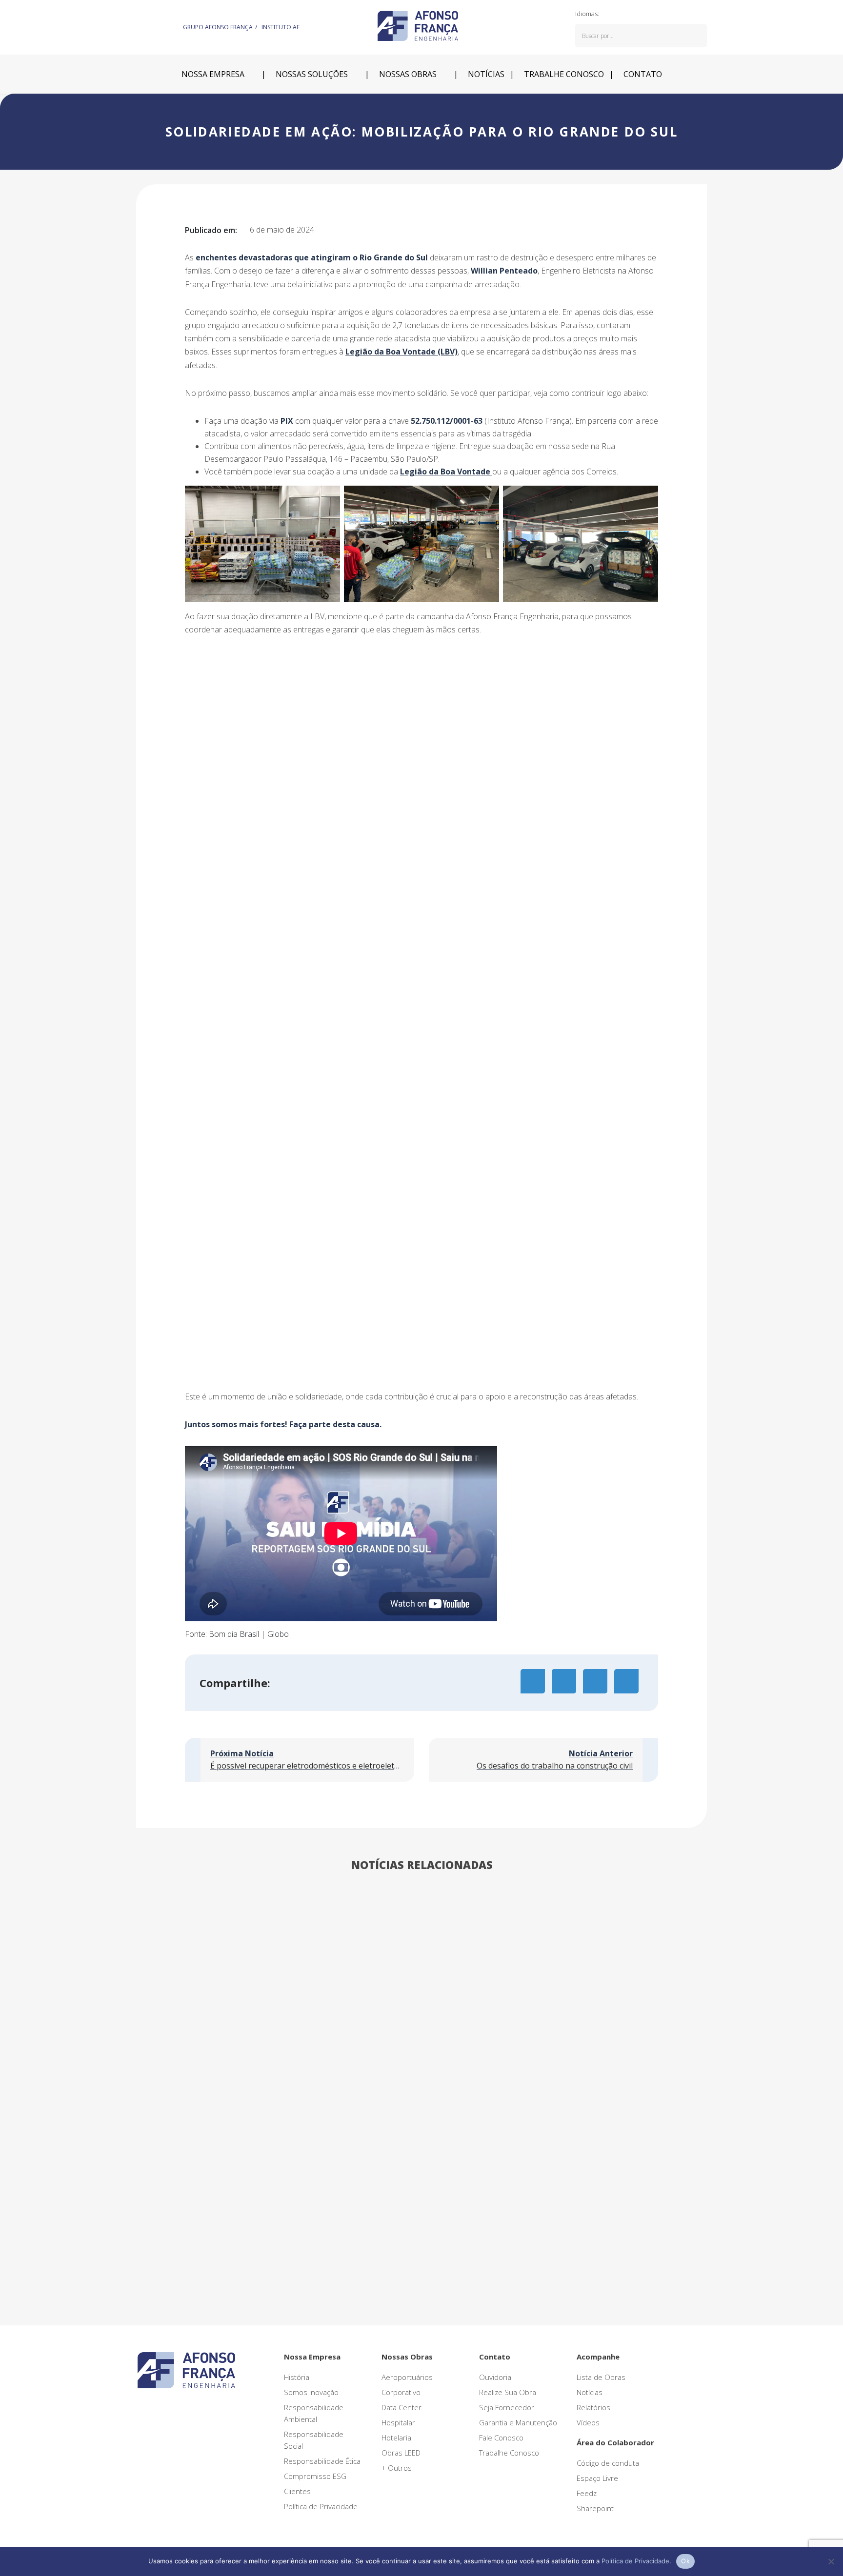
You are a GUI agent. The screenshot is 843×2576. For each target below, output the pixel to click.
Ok (685, 2561)
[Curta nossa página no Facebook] (164, 26)
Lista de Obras (601, 2377)
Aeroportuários (407, 2377)
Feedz (587, 2493)
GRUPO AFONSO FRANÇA (218, 27)
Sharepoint (595, 2508)
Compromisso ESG (315, 2476)
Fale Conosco (501, 2438)
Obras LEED (401, 2453)
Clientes (297, 2491)
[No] (831, 2561)
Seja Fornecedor (507, 2407)
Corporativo (401, 2392)
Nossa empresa (213, 74)
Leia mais (152, 2183)
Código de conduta (608, 2463)
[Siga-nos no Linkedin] (140, 26)
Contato (643, 74)
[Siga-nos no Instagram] (152, 26)
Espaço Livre (597, 2478)
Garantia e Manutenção (518, 2422)
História (297, 2377)
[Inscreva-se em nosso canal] (175, 26)
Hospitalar (398, 2422)
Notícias (486, 74)
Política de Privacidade (321, 2506)
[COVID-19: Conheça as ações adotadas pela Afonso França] (226, 2006)
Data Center (401, 2407)
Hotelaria (396, 2438)
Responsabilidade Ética (322, 2461)
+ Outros (397, 2468)
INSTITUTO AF (281, 27)
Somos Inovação (311, 2392)
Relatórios (593, 2407)
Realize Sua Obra (508, 2392)
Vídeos (588, 2422)
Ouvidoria (495, 2377)
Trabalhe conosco (564, 74)
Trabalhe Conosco (509, 2453)
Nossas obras (408, 74)
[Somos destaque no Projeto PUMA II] (421, 2006)
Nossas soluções (312, 74)
